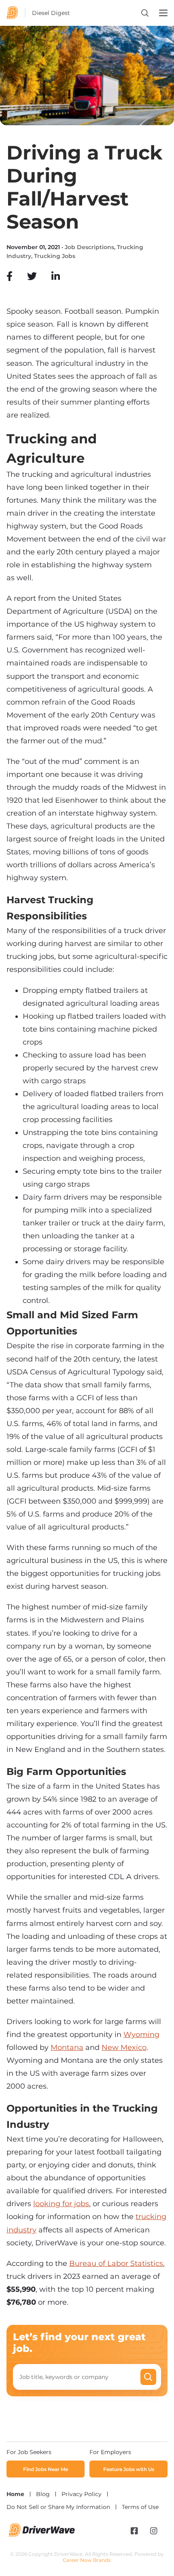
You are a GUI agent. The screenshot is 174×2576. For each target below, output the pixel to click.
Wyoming (141, 2035)
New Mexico (124, 2047)
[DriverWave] (42, 2534)
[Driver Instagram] (154, 2531)
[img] (10, 276)
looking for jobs (61, 2204)
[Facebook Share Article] (10, 276)
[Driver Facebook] (134, 2531)
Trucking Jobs (55, 256)
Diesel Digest (51, 13)
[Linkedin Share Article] (56, 276)
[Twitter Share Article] (32, 276)
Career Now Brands (87, 2560)
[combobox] (80, 2377)
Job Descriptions (89, 247)
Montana (67, 2047)
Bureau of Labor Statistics (116, 2263)
